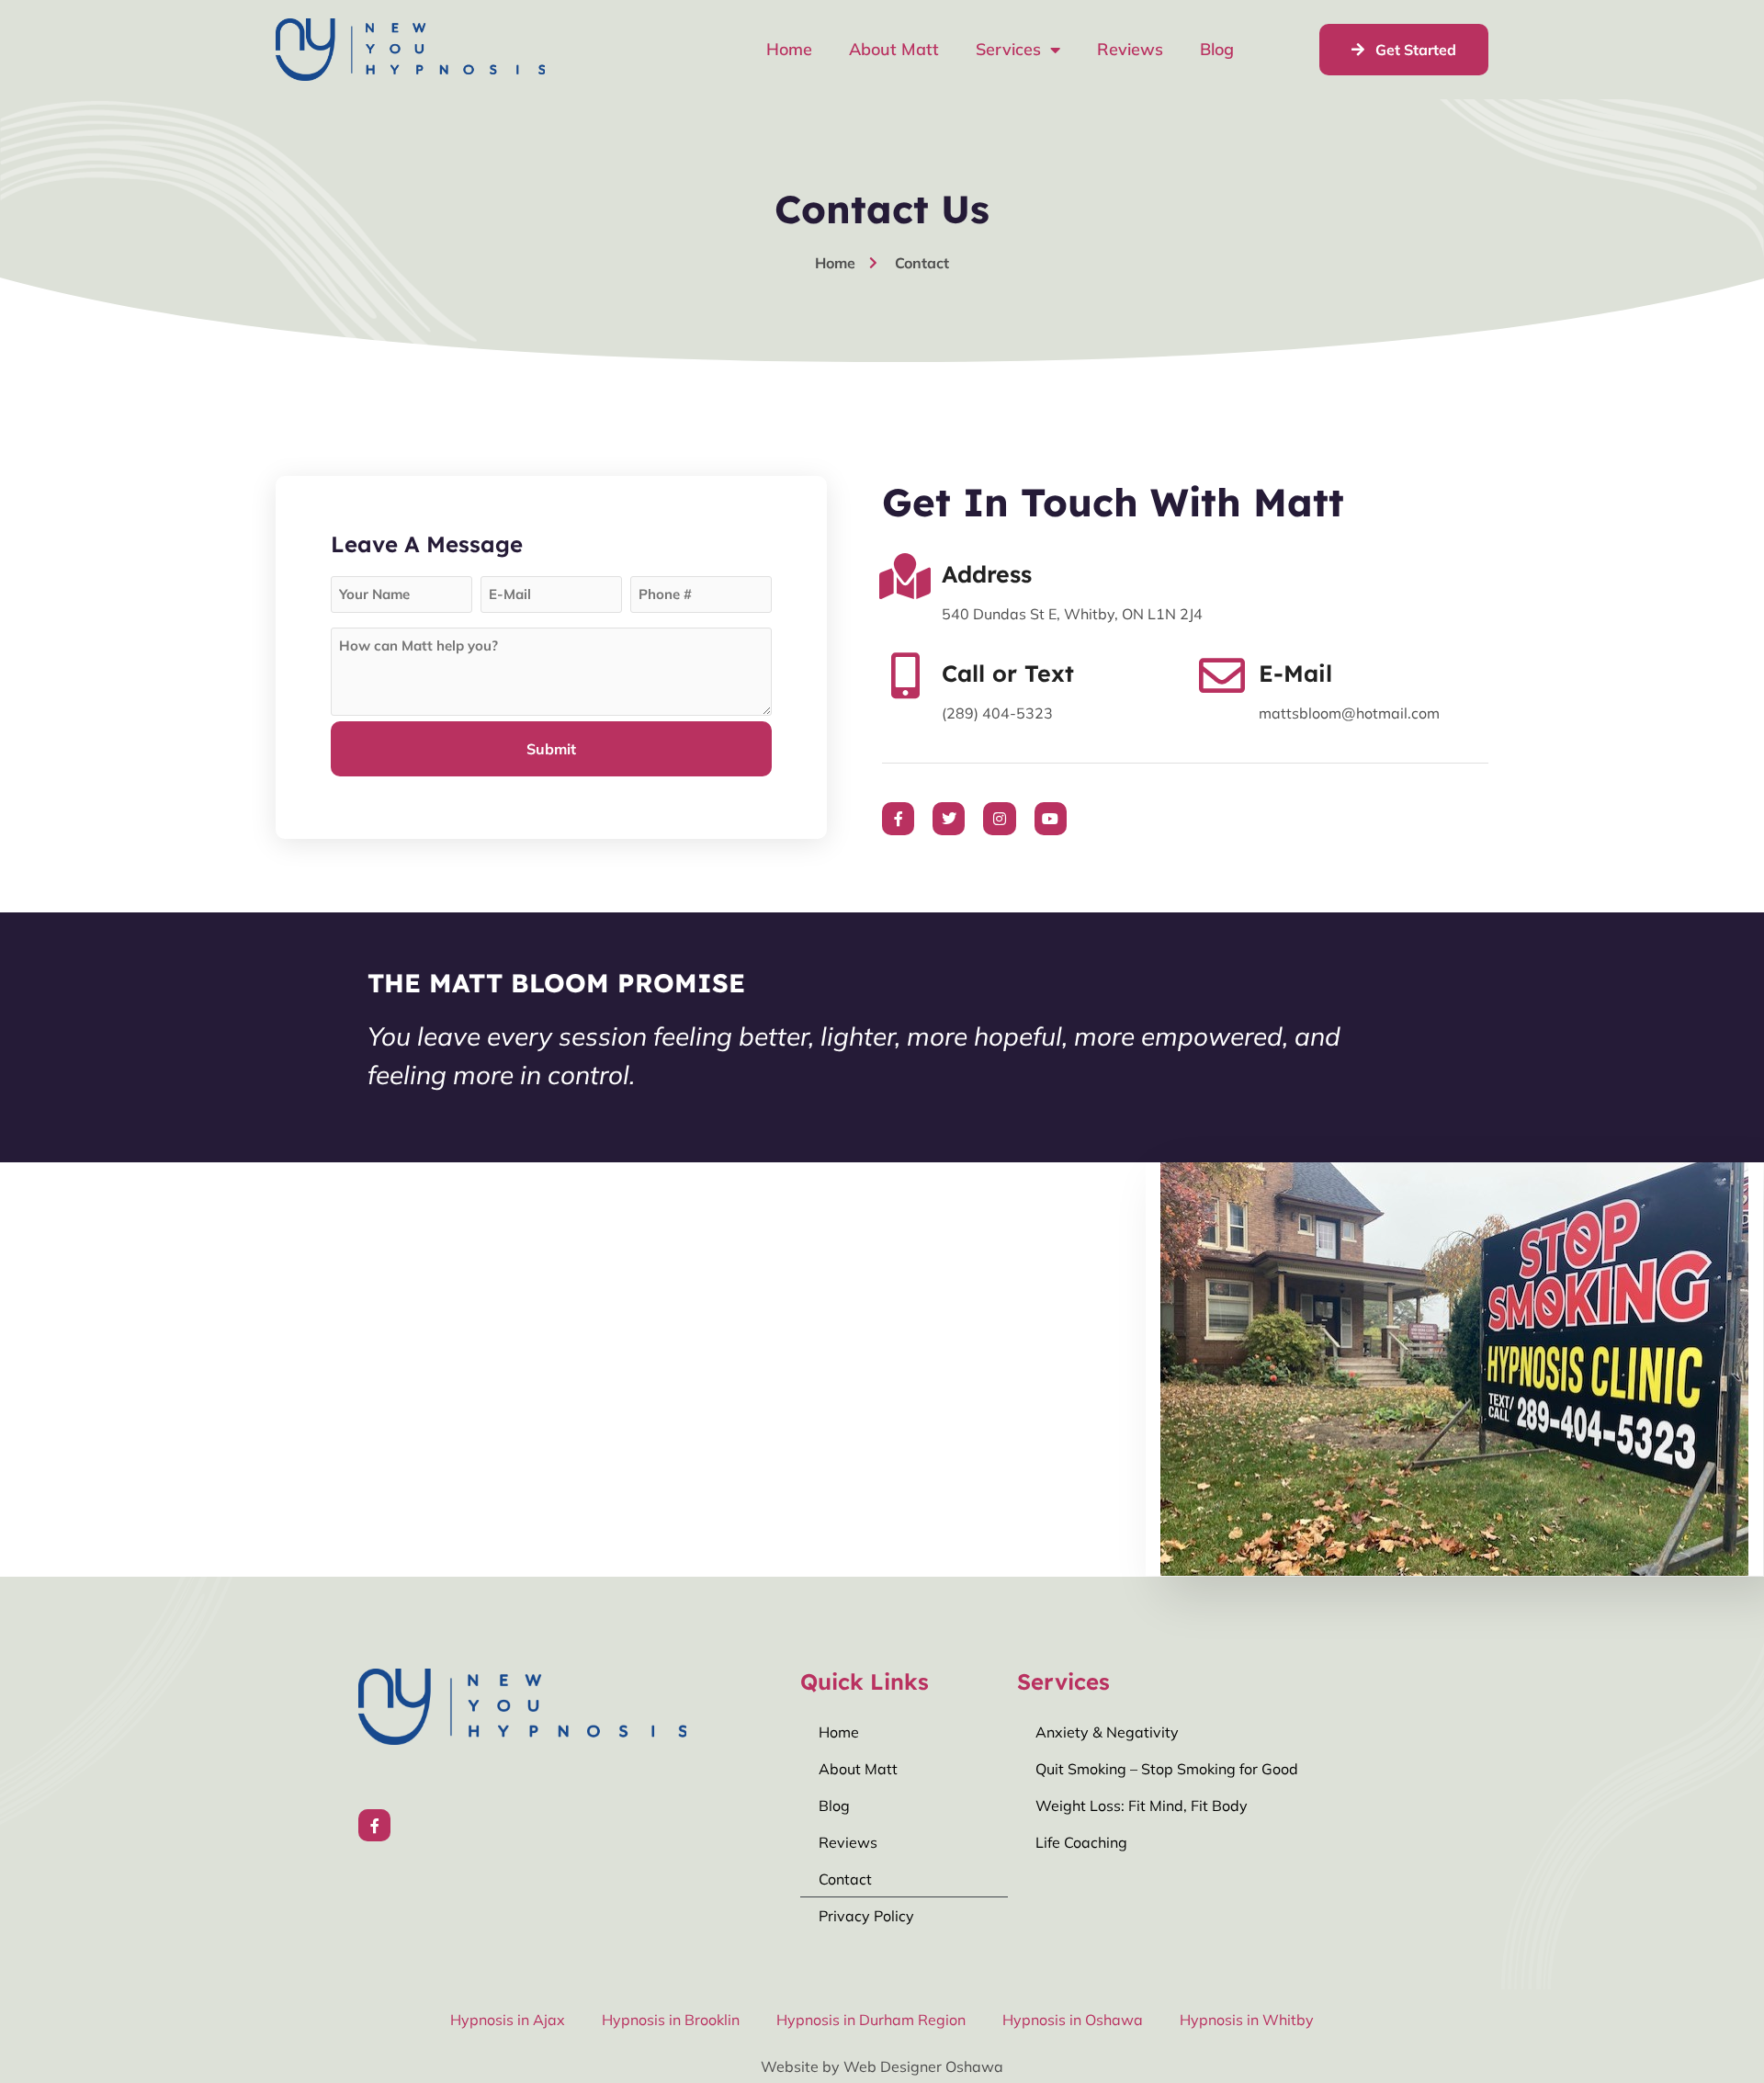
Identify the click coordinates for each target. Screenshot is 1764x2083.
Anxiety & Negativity (1107, 1732)
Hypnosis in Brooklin (671, 2020)
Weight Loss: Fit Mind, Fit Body (1142, 1806)
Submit (551, 749)
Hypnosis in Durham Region (871, 2020)
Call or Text (1008, 673)
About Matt (894, 49)
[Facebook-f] (374, 1825)
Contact (845, 1879)
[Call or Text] (905, 675)
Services (1008, 49)
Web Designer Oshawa (923, 2066)
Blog (1217, 49)
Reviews (1130, 49)
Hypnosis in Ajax (508, 2020)
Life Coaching (1081, 1842)
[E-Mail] (1222, 675)
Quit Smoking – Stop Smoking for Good (1167, 1769)
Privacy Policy (866, 1916)
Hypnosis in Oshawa (1073, 2020)
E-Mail (1295, 673)
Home (789, 49)
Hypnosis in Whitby (1247, 2020)
